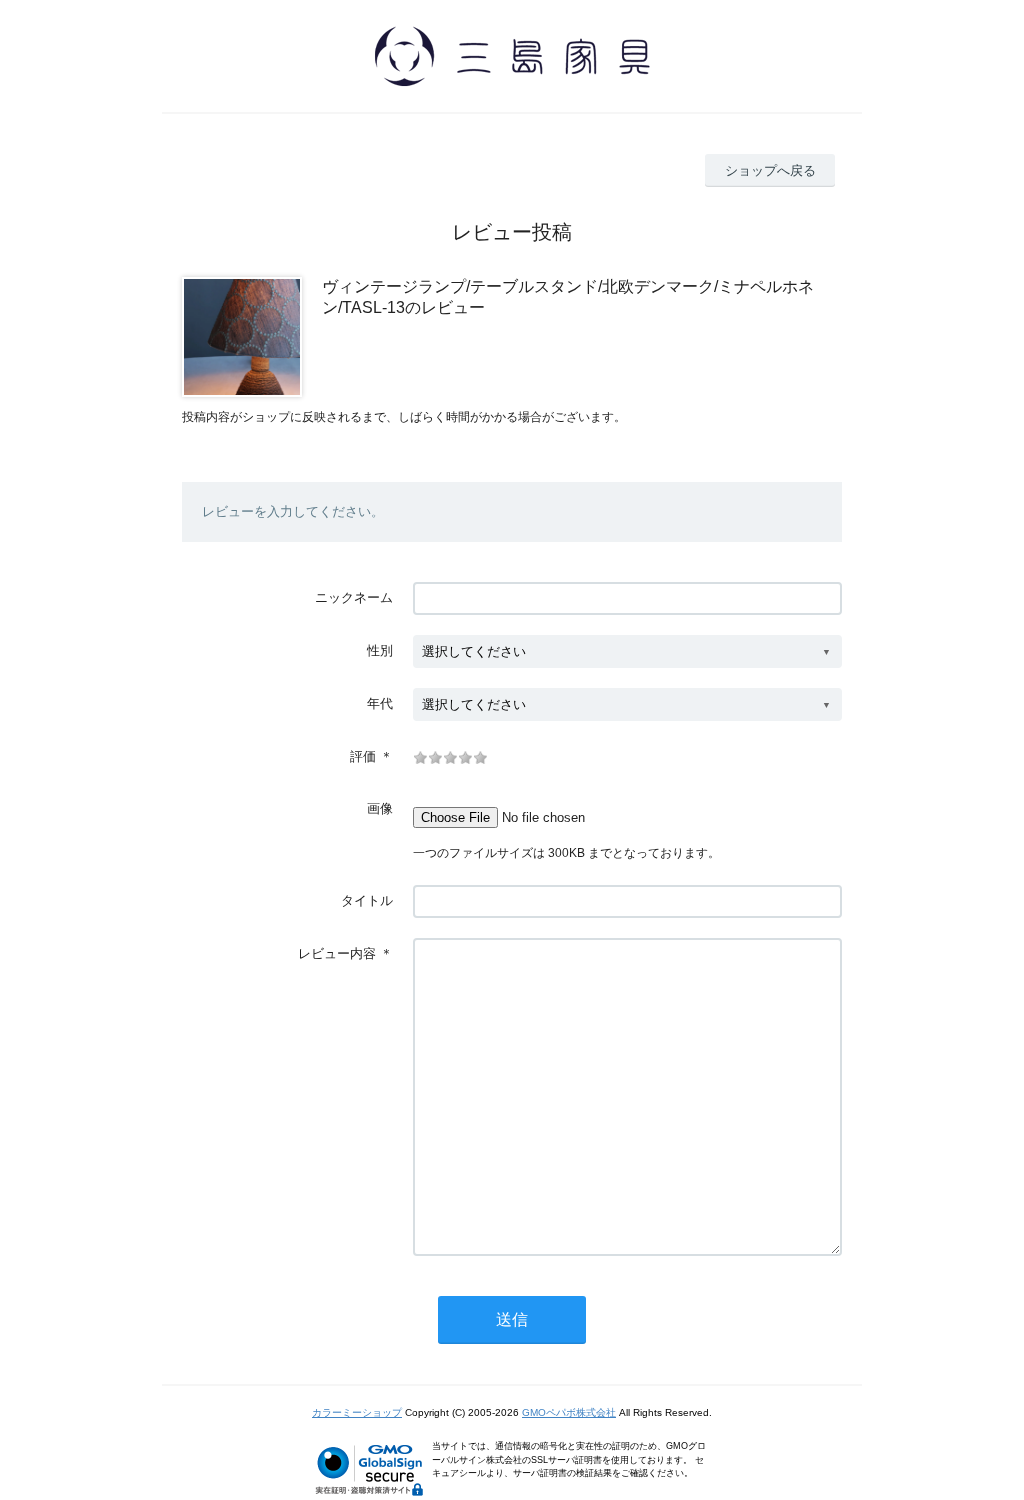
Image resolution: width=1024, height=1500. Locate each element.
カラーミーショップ (357, 1412)
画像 (380, 808)
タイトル (367, 900)
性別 (380, 650)
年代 (380, 703)
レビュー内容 (337, 953)
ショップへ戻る (770, 170)
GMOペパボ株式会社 (569, 1412)
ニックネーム (354, 597)
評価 (363, 756)
